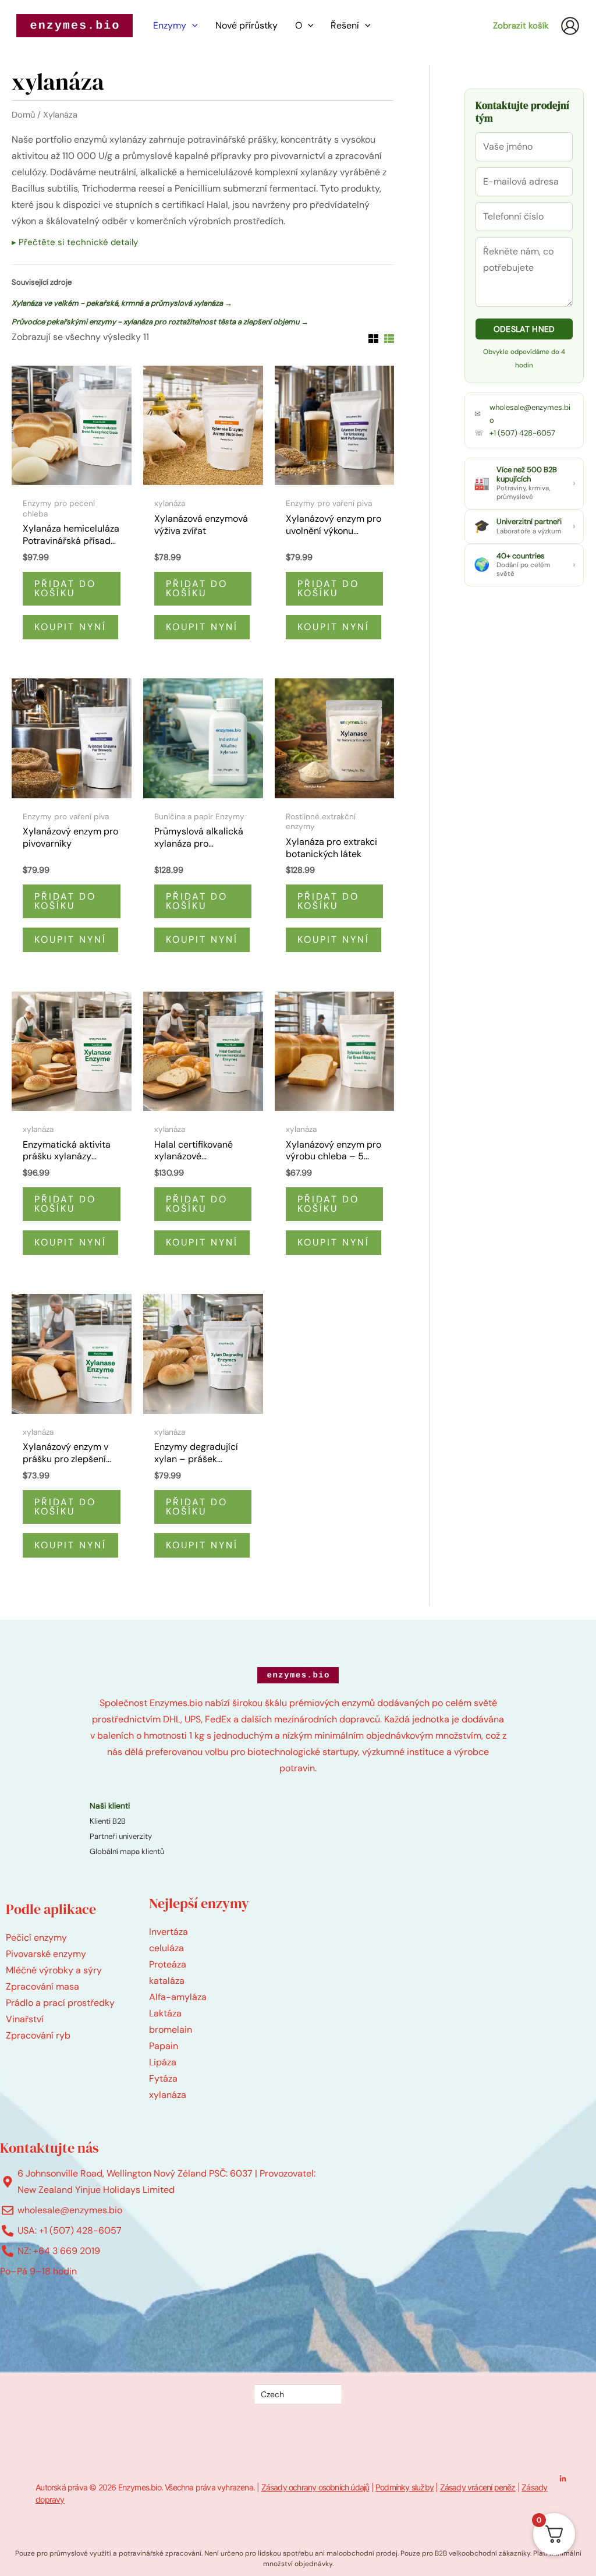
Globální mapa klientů (127, 1851)
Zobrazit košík (521, 26)
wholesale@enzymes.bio (530, 414)
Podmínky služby (405, 2487)
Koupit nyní (70, 627)
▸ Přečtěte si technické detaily (75, 242)
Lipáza (163, 2062)
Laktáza (165, 2013)
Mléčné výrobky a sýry (54, 1970)
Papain (164, 2046)
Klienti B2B (108, 1821)
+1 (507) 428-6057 (522, 433)
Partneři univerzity (121, 1836)
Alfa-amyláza (178, 1997)
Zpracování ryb (38, 2035)
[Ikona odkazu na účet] (570, 26)
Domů (23, 115)
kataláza (167, 1981)
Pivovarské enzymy (46, 1954)
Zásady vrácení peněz (478, 2487)
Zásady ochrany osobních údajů (315, 2487)
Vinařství (25, 2019)
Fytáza (163, 2078)
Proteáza (168, 1964)
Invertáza (168, 1932)
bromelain (171, 2030)
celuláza (166, 1948)
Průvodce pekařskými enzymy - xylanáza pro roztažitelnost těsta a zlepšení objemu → (160, 322)
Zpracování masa (42, 1986)
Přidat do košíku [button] (65, 588)
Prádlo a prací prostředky (60, 2003)
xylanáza (168, 2095)
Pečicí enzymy (36, 1938)
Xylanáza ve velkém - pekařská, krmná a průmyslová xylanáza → (122, 303)
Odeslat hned (524, 329)
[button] (192, 26)
